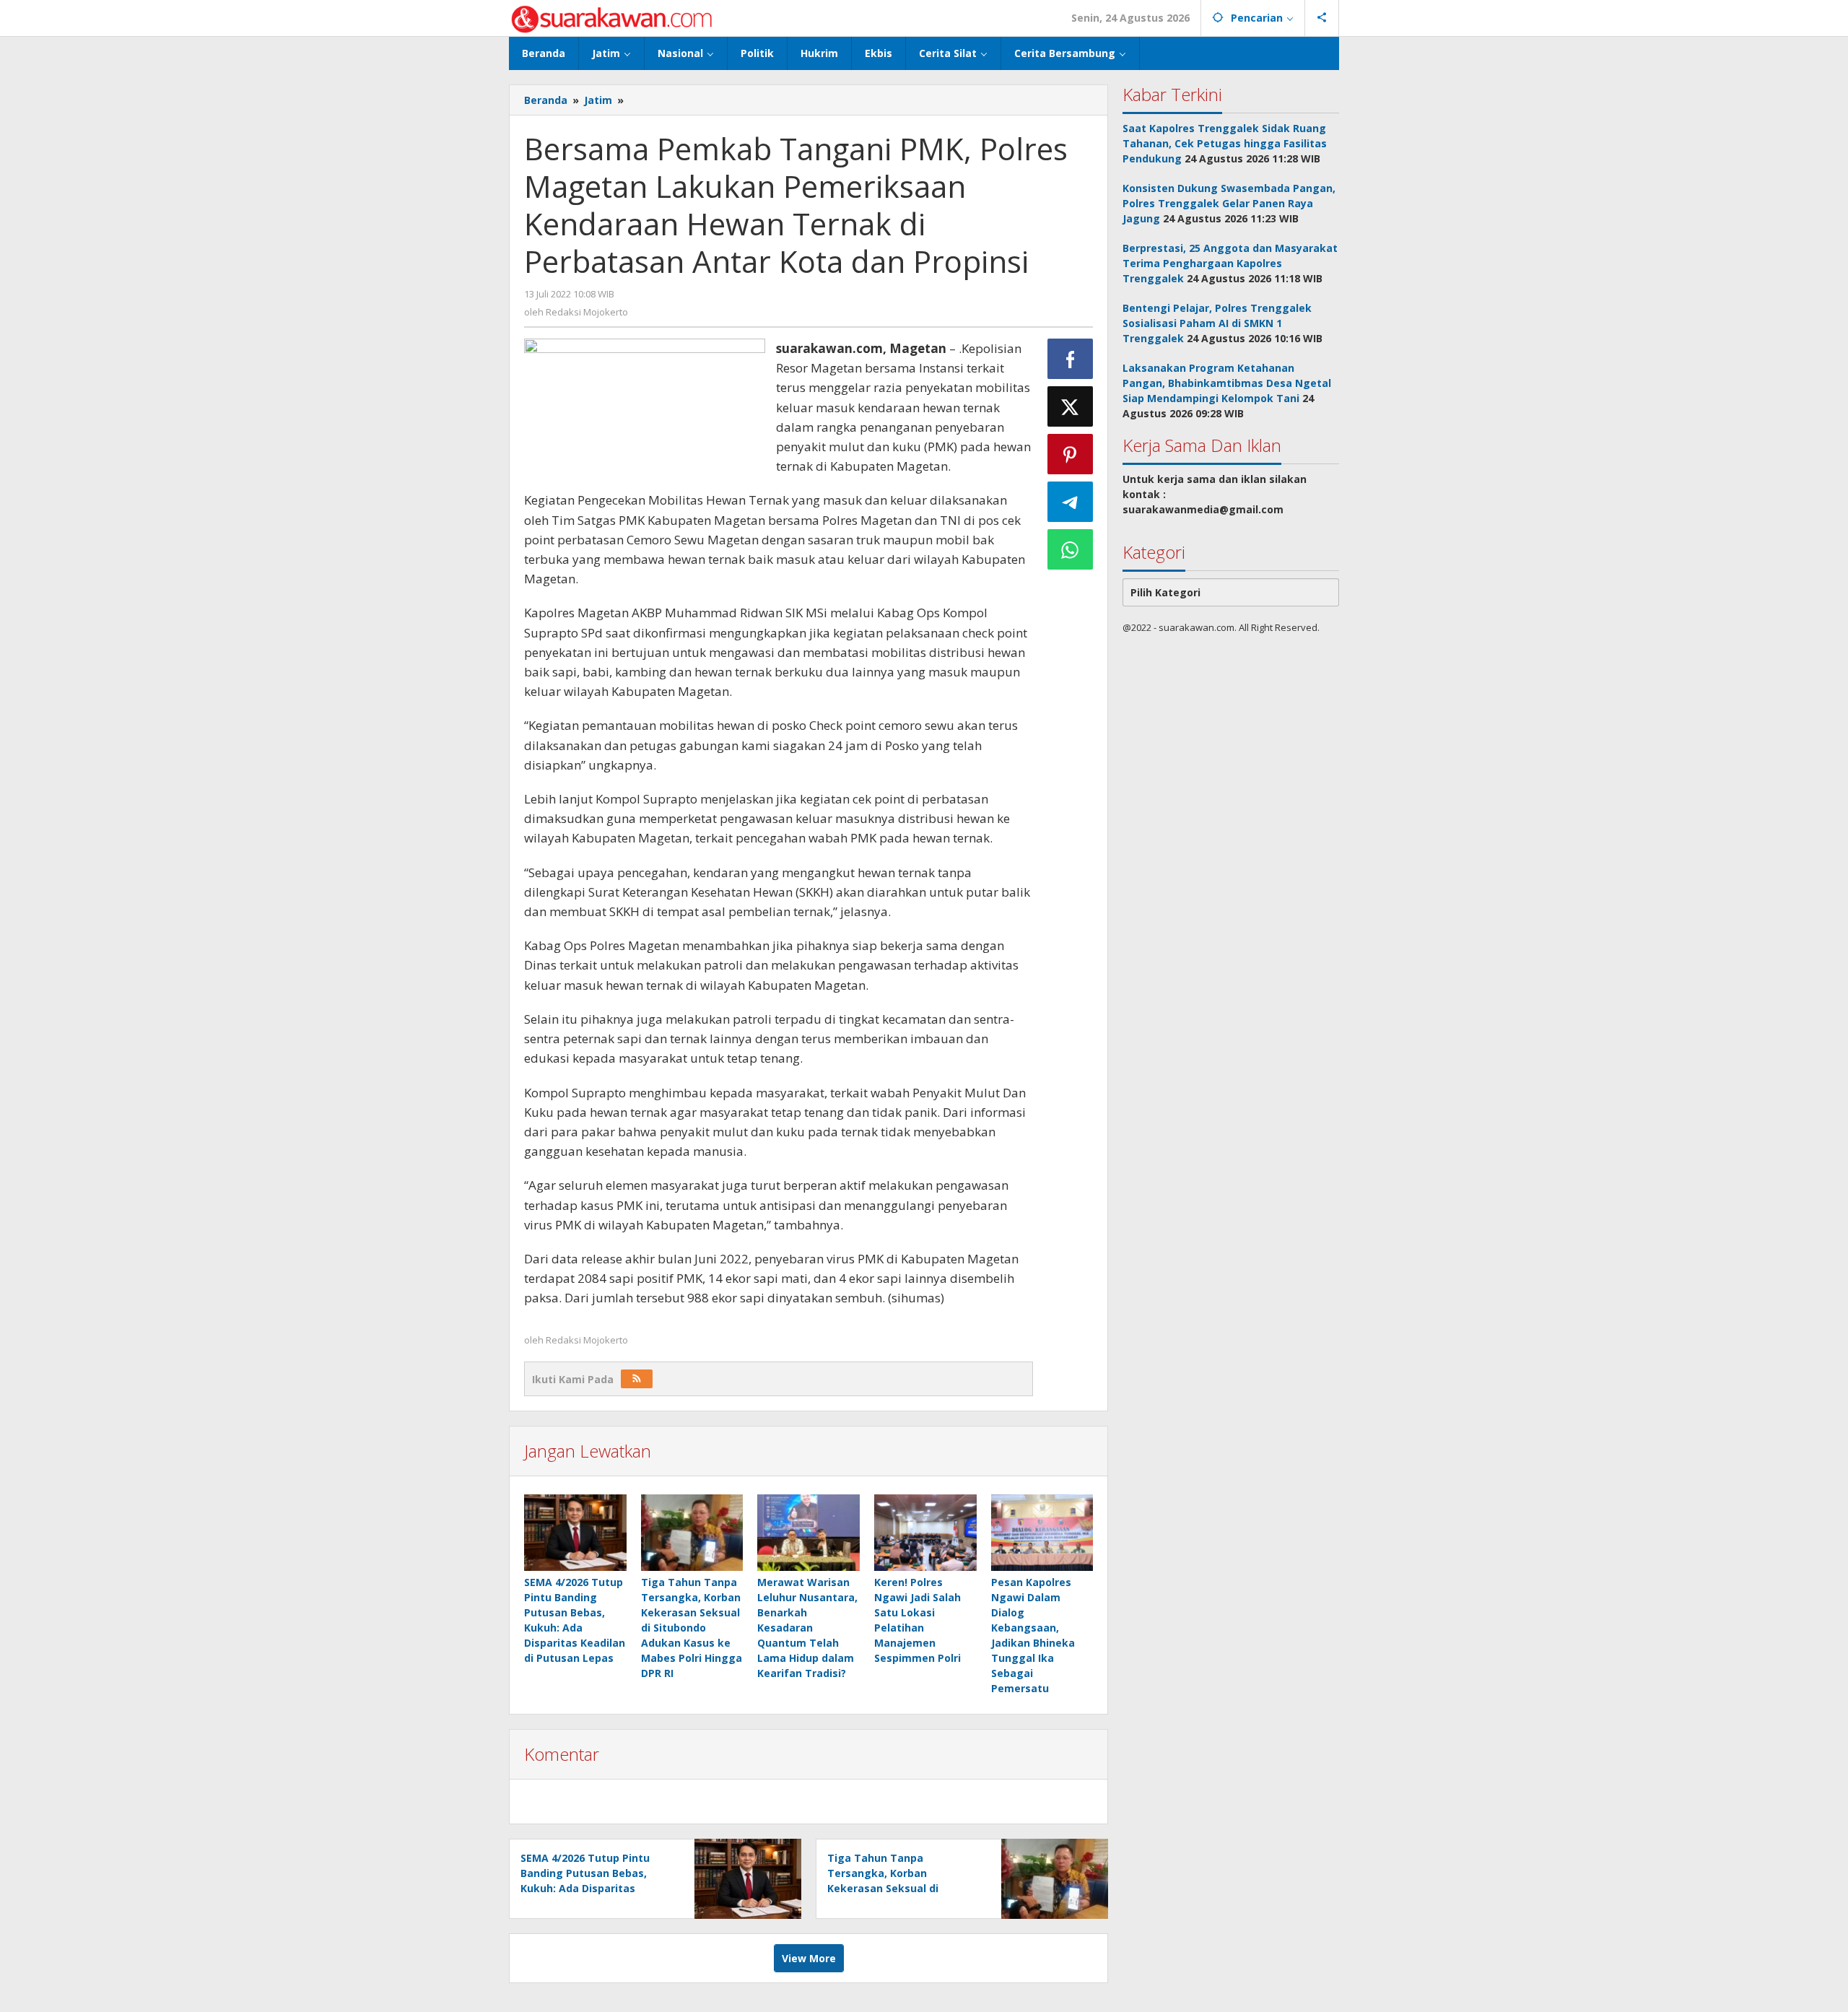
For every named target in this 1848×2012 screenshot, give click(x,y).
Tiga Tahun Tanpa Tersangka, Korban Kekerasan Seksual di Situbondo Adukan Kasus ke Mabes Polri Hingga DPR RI (692, 1628)
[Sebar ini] (1071, 359)
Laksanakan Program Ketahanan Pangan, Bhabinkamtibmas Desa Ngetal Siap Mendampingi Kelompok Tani (1227, 383)
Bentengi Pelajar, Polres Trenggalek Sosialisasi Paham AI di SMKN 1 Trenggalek (1217, 323)
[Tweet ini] (1071, 406)
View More (809, 1958)
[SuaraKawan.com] (612, 18)
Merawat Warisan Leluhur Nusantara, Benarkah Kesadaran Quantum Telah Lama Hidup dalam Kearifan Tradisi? (807, 1628)
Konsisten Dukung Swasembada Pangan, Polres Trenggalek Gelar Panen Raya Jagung (1229, 203)
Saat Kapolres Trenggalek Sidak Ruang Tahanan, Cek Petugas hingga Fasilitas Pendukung (1225, 143)
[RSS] (637, 1379)
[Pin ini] (1071, 454)
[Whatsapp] (1071, 549)
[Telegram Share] (1071, 502)
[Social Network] (1322, 18)
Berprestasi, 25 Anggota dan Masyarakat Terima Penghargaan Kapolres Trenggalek (1230, 263)
